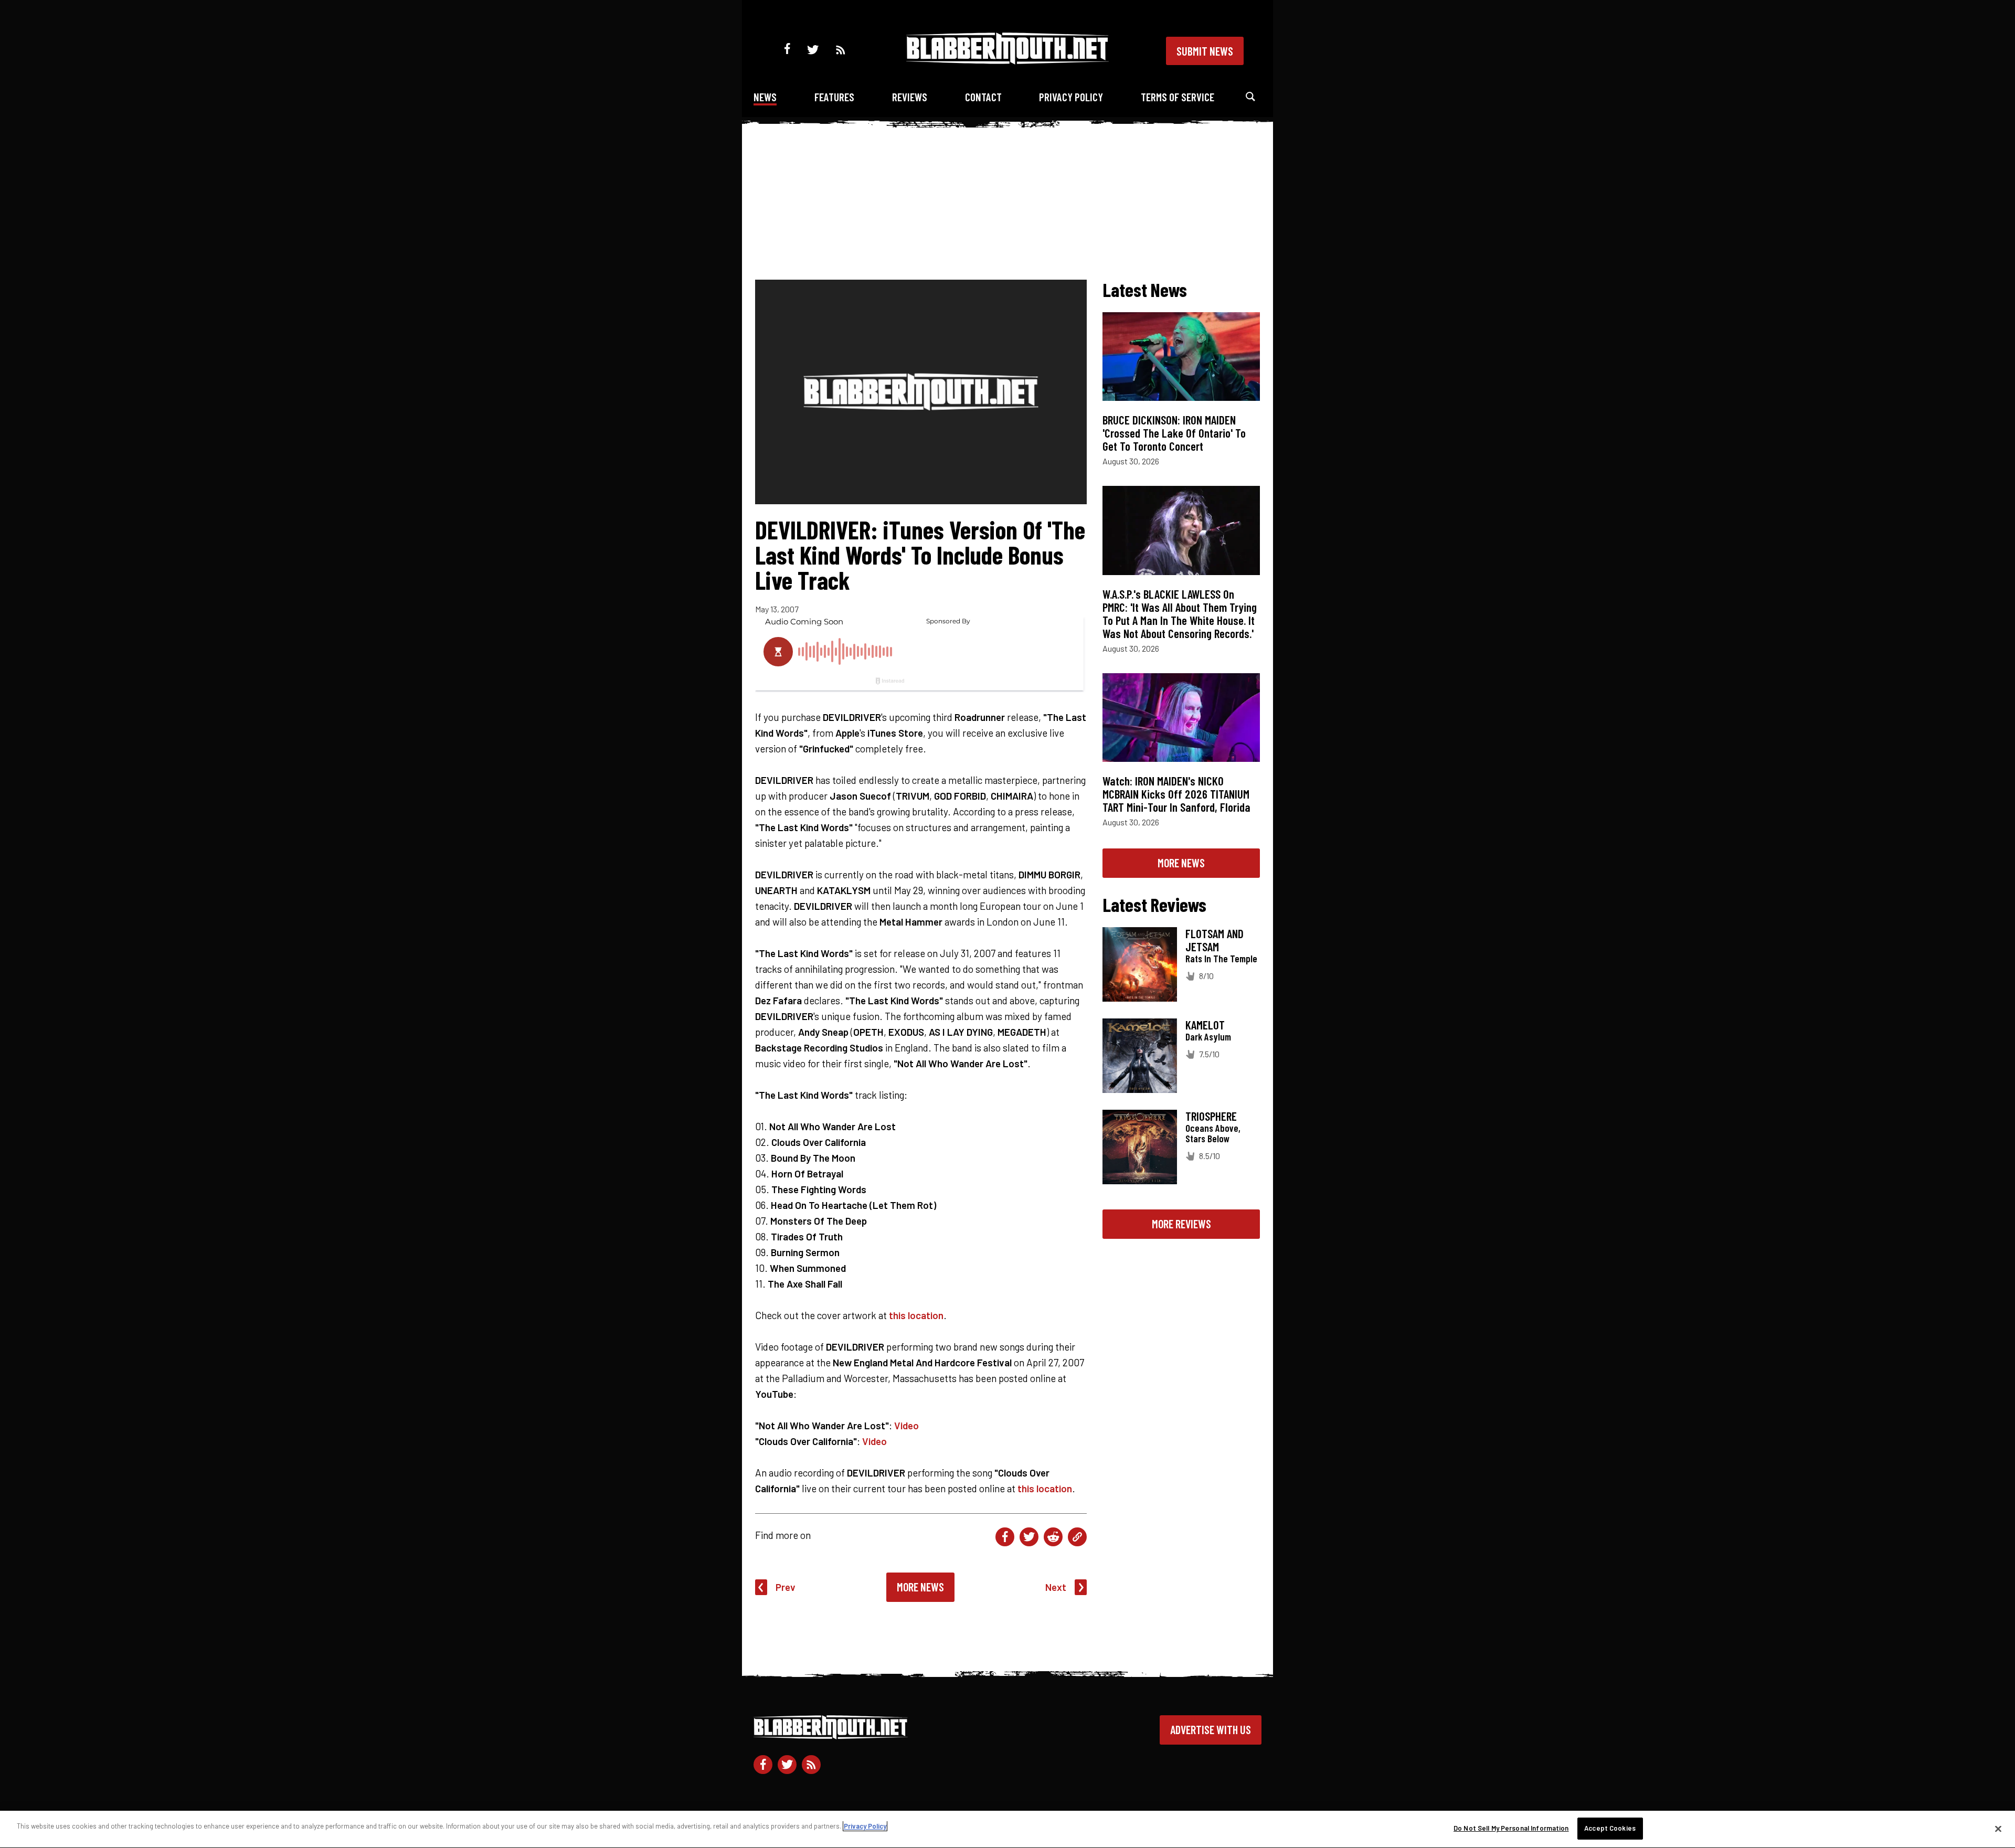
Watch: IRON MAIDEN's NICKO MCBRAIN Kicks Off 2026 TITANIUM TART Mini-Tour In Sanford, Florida (1176, 794)
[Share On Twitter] (1029, 1537)
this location (916, 1315)
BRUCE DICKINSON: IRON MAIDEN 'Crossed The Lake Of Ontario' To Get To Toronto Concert (1174, 433)
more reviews (1181, 1224)
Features (834, 97)
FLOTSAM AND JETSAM (1215, 940)
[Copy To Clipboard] (1077, 1537)
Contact (983, 97)
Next (1056, 1587)
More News (920, 1587)
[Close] (1998, 1829)
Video (906, 1425)
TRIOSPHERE (1211, 1116)
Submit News (1205, 51)
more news (1181, 863)
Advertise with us (1211, 1729)
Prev (786, 1587)
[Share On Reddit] (1053, 1537)
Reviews (910, 97)
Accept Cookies (1610, 1828)
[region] (1008, 1829)
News (765, 97)
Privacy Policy (1071, 97)
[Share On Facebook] (1005, 1537)
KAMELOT (1205, 1025)
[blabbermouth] (1008, 61)
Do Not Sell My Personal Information (1511, 1828)
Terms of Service (1178, 97)
